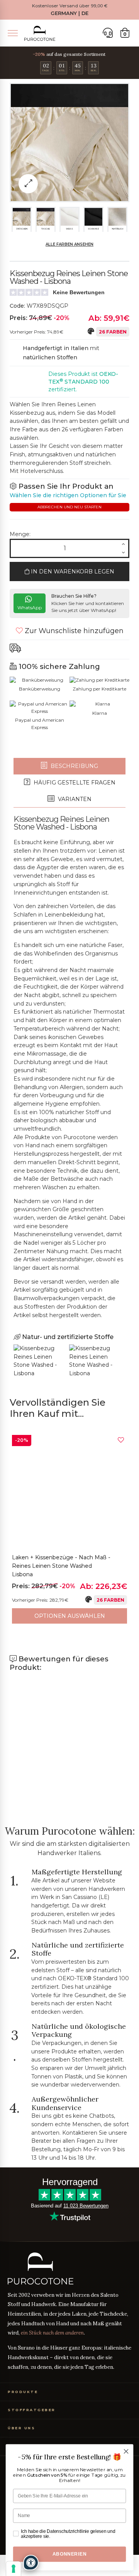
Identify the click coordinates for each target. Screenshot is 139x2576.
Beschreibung (74, 766)
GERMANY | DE (69, 13)
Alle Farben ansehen (69, 244)
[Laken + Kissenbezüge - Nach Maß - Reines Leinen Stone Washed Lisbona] (69, 1492)
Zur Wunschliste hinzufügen (73, 631)
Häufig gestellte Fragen (74, 783)
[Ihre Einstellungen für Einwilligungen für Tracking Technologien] (14, 2569)
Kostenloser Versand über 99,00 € (70, 6)
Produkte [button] (23, 2392)
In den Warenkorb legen (72, 572)
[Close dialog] (126, 2452)
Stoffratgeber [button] (32, 2410)
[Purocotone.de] (40, 33)
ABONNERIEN (69, 2554)
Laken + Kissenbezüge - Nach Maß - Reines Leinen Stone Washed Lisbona (61, 1566)
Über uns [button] (21, 2428)
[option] (69, 1529)
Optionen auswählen (70, 1616)
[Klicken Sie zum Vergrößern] (28, 184)
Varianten (74, 799)
